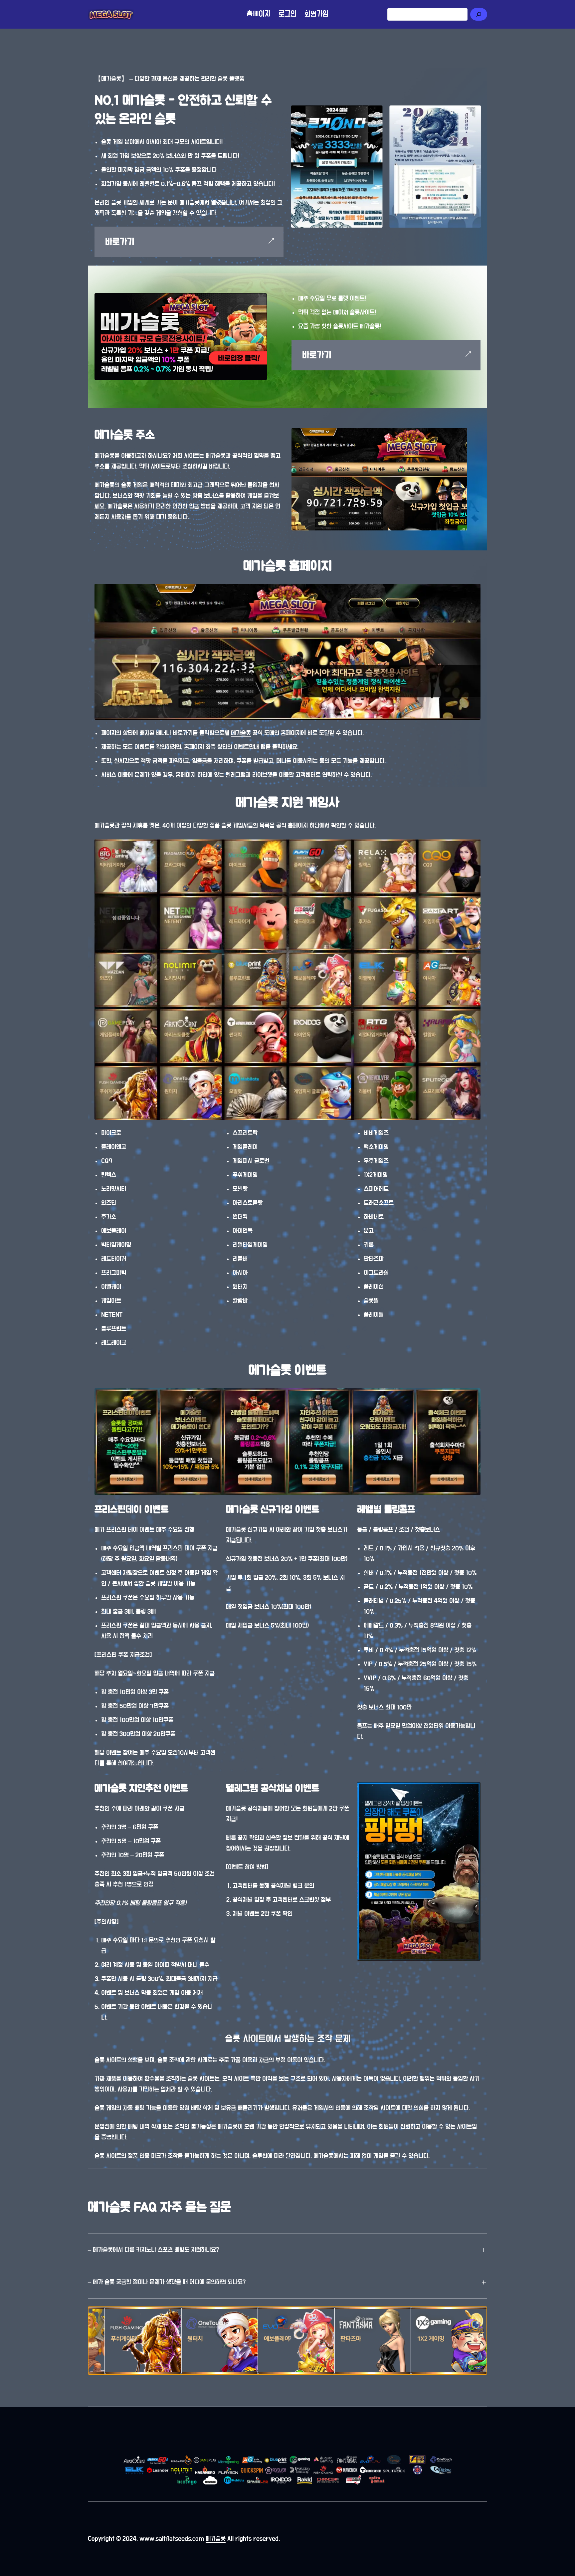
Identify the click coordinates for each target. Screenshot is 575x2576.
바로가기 (120, 242)
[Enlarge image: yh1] (476, 110)
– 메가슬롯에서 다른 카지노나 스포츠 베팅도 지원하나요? (153, 2250)
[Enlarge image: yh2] (377, 110)
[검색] (479, 14)
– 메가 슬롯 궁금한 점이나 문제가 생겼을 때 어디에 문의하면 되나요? (167, 2282)
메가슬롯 (241, 733)
